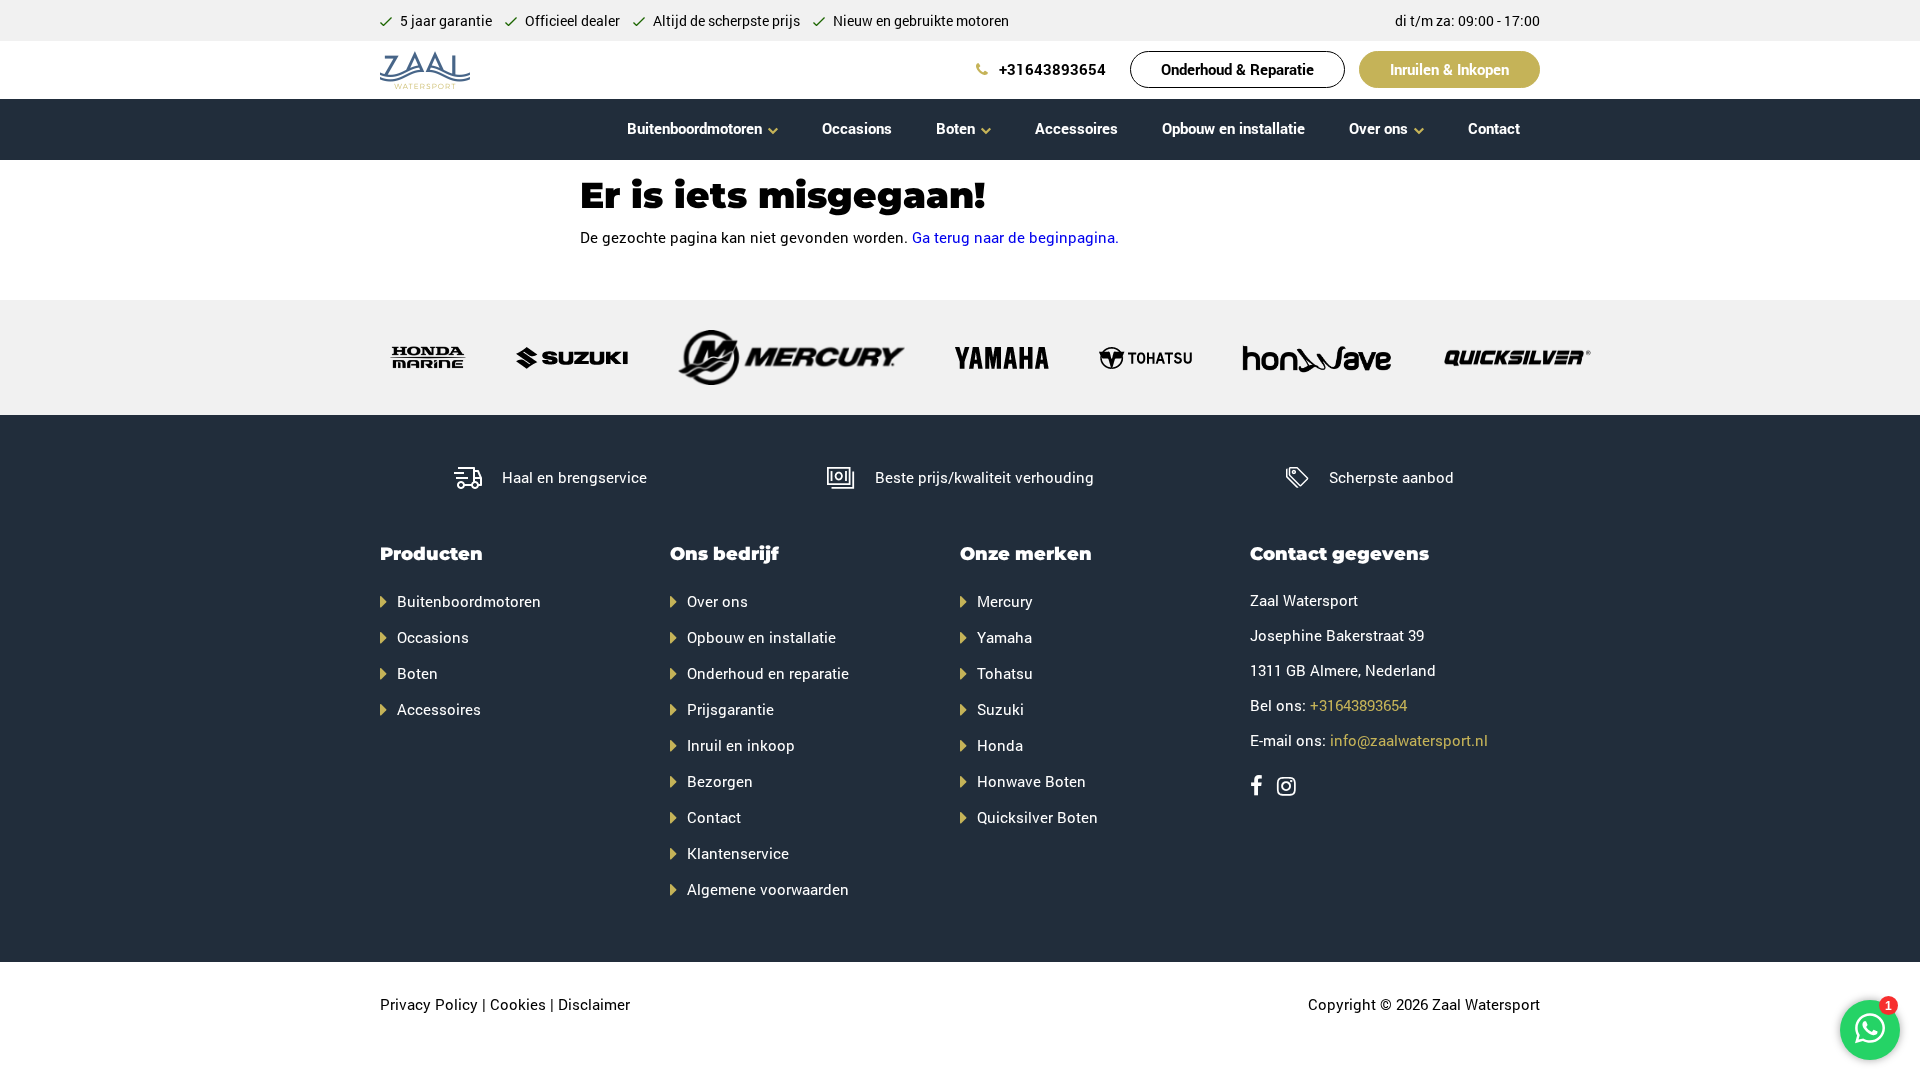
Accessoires (1076, 128)
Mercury (1005, 601)
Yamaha (1004, 637)
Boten (955, 128)
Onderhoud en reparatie (768, 673)
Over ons (1378, 128)
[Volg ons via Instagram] (1286, 785)
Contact (1494, 128)
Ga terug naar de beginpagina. (1015, 237)
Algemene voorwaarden (768, 889)
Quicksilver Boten (1037, 817)
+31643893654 (1050, 69)
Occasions (857, 128)
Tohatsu (1005, 673)
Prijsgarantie (730, 709)
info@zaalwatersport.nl (1409, 740)
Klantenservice (738, 853)
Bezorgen (720, 781)
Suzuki (1000, 709)
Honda (1000, 745)
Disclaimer (594, 1004)
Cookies (518, 1004)
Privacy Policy (429, 1004)
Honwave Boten (1031, 781)
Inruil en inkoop (741, 745)
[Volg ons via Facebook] (1256, 785)
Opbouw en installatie (1233, 128)
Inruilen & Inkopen (1449, 69)
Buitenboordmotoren (694, 128)
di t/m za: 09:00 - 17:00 (1467, 20)
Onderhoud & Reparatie (1237, 69)
